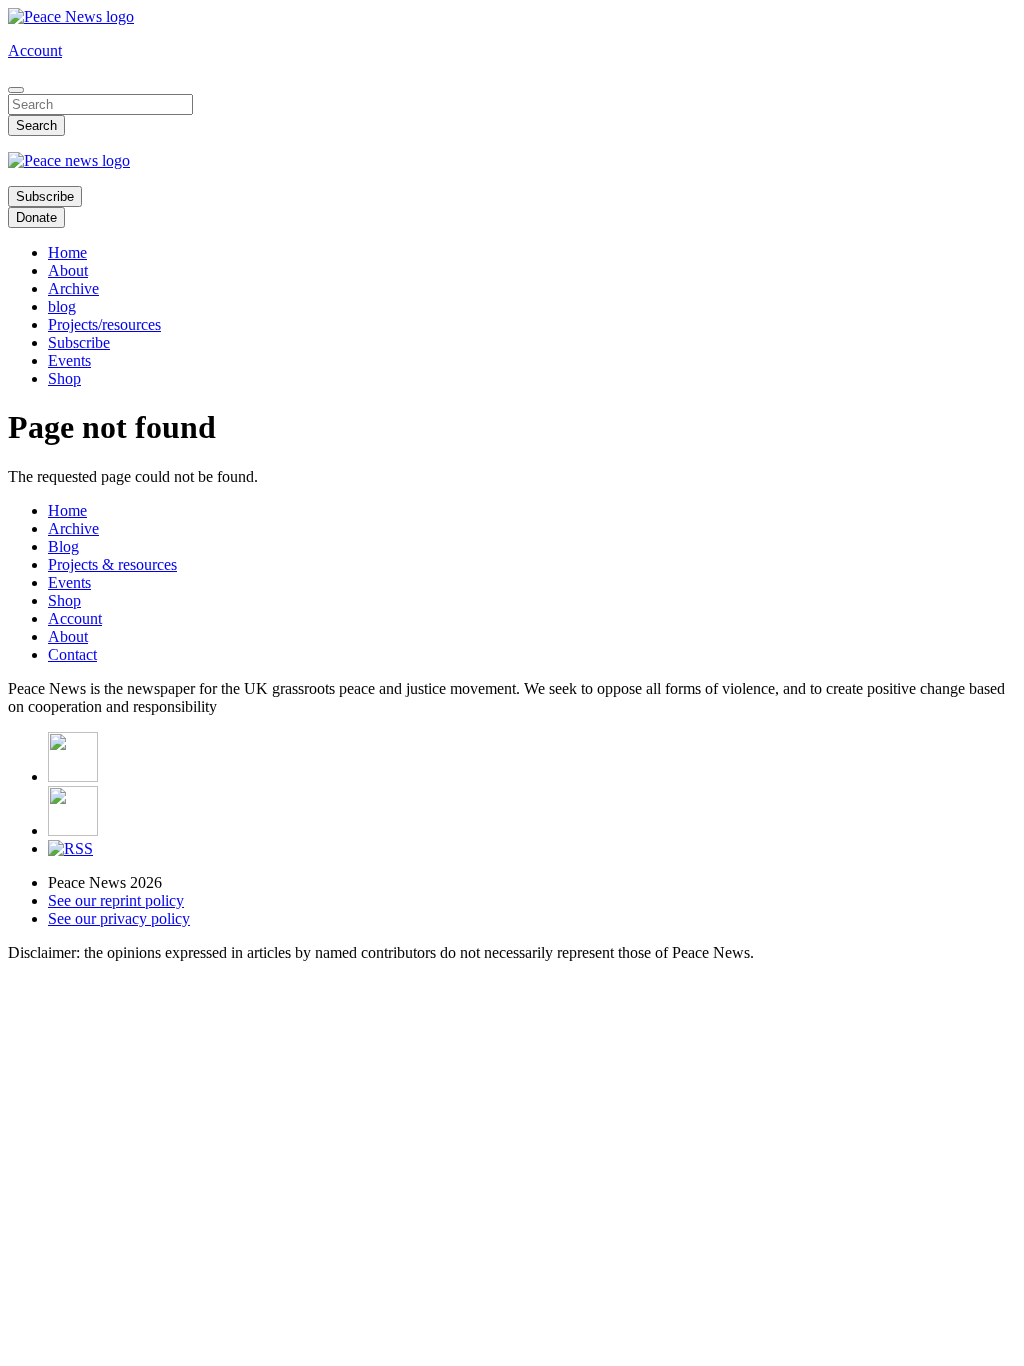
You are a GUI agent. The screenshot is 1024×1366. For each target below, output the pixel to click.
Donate (36, 217)
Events (69, 360)
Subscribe (45, 196)
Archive (73, 288)
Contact (72, 654)
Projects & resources (112, 564)
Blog (63, 546)
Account (35, 50)
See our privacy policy (119, 918)
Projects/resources (104, 324)
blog (62, 306)
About (68, 270)
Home (67, 252)
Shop (64, 378)
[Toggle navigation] (16, 90)
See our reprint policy (116, 900)
